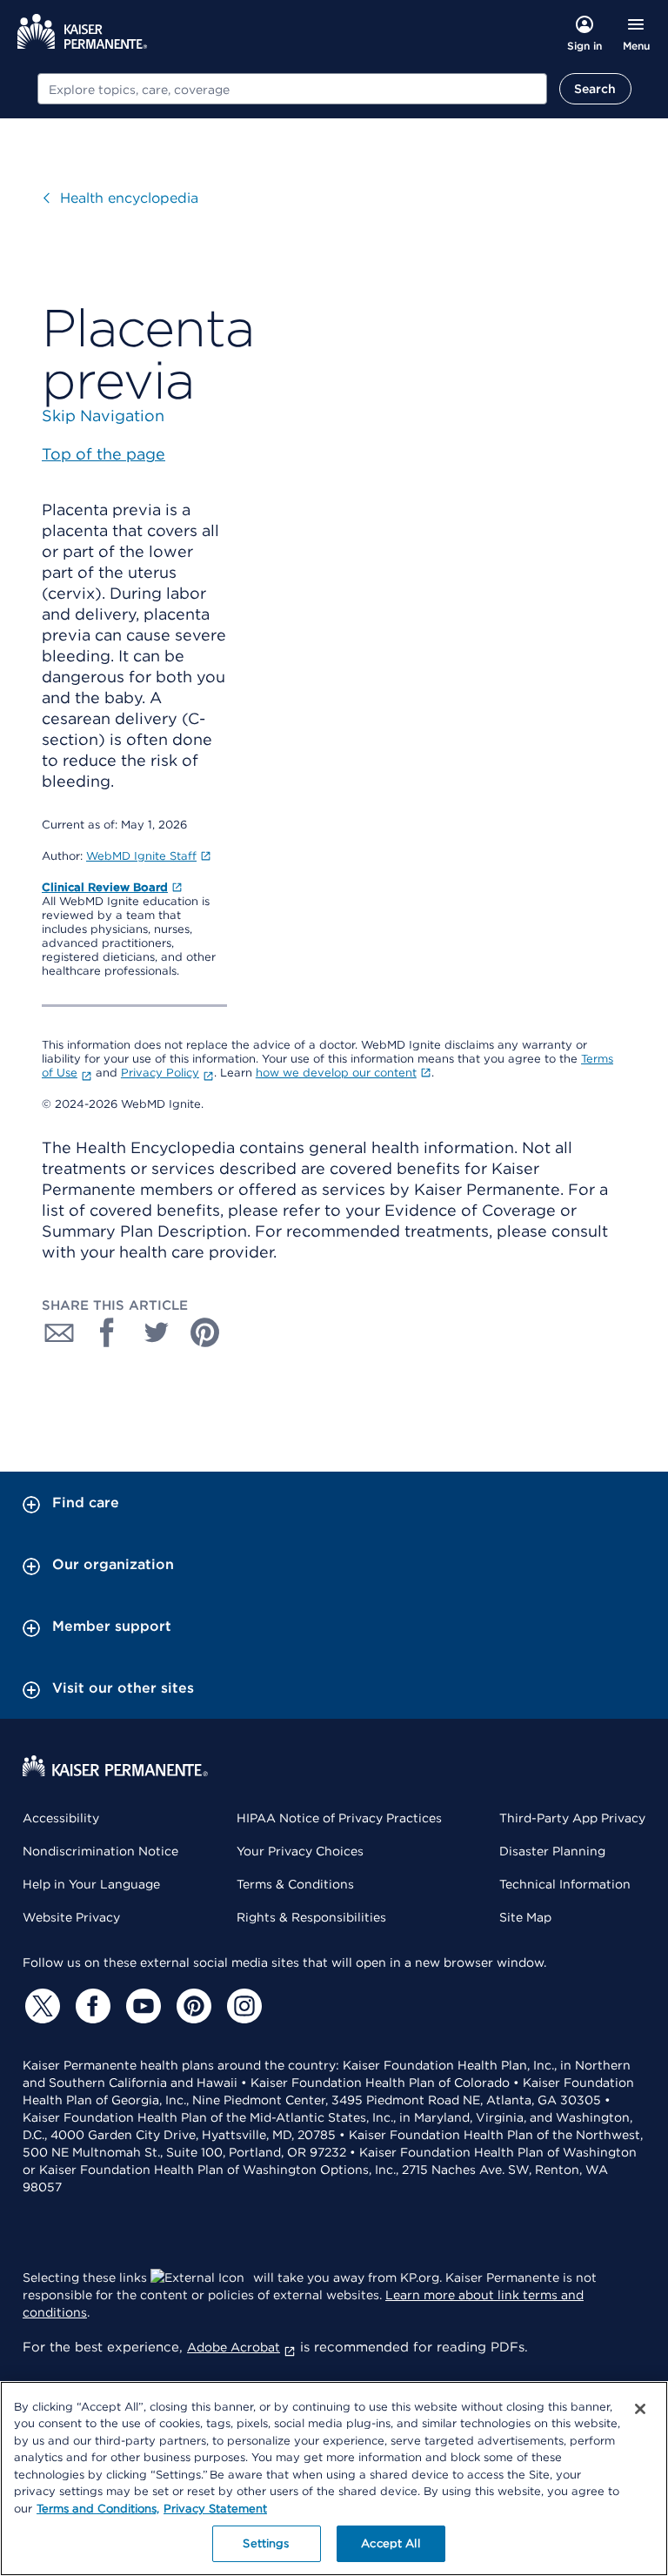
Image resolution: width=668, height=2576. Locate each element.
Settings (266, 2543)
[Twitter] (40, 2006)
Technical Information (565, 1884)
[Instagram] (242, 2006)
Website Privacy (71, 1917)
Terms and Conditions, (98, 2509)
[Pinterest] (191, 2006)
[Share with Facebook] (108, 1332)
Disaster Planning (552, 1851)
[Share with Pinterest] (205, 1332)
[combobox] (292, 89)
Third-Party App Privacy (572, 1818)
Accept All (390, 2543)
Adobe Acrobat (234, 2347)
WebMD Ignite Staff (141, 856)
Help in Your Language (91, 1884)
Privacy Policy (160, 1073)
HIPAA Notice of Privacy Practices (339, 1818)
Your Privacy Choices (300, 1851)
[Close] (640, 2409)
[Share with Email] (59, 1332)
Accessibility (61, 1818)
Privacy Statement (215, 2509)
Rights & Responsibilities (311, 1917)
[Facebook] (90, 2006)
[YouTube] (141, 2006)
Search (595, 89)
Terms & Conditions (295, 1884)
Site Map (525, 1917)
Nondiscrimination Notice (100, 1851)
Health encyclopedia (129, 198)
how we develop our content (336, 1073)
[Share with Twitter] (157, 1332)
